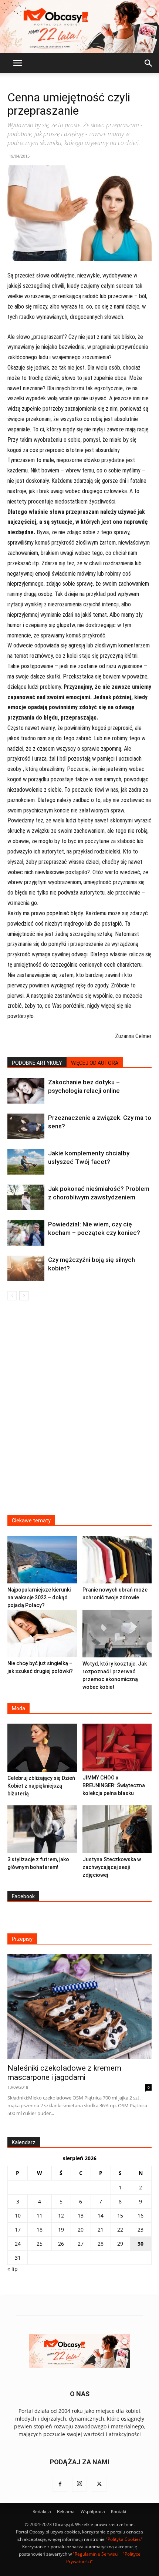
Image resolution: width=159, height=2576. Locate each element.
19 (61, 2230)
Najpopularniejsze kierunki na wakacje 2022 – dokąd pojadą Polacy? (39, 1597)
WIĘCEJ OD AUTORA (95, 1063)
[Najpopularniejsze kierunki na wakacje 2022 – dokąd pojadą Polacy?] (42, 1560)
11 (40, 2215)
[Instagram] (79, 2484)
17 (18, 2230)
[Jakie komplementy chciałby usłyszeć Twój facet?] (26, 1162)
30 (141, 2244)
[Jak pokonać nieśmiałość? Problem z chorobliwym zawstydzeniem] (26, 1197)
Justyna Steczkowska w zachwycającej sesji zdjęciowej (112, 1867)
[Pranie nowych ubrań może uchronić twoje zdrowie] (117, 1560)
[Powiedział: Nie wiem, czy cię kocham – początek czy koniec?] (26, 1233)
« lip (13, 2269)
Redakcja (42, 2511)
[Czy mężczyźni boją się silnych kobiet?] (26, 1268)
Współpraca (93, 2511)
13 (81, 2215)
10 (18, 2215)
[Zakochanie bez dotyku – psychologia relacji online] (26, 1091)
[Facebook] (60, 2484)
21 (101, 2230)
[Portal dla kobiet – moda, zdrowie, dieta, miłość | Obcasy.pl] (79, 27)
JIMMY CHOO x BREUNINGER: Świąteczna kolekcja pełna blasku (114, 1785)
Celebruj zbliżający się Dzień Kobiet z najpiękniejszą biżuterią (41, 1786)
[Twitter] (99, 2484)
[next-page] (24, 1296)
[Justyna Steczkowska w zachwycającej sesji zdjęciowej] (117, 1829)
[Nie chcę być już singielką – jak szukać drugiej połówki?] (42, 1633)
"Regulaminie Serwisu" (96, 2554)
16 (141, 2215)
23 (141, 2230)
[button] (17, 63)
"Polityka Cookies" (124, 2539)
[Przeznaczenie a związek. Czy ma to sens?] (26, 1126)
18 (40, 2230)
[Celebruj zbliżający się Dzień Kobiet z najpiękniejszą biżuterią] (42, 1748)
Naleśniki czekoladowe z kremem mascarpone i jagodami (64, 2073)
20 (81, 2230)
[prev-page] (12, 1296)
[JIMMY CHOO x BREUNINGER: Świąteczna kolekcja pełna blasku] (117, 1747)
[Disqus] (79, 1412)
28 (101, 2244)
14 (101, 2215)
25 (40, 2244)
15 (120, 2215)
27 (81, 2244)
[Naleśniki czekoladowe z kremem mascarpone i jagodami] (79, 2006)
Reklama (66, 2511)
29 (120, 2244)
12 (61, 2215)
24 (18, 2244)
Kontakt (119, 2511)
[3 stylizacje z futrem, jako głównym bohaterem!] (42, 1829)
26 (61, 2244)
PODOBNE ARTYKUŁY (37, 1063)
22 (120, 2230)
